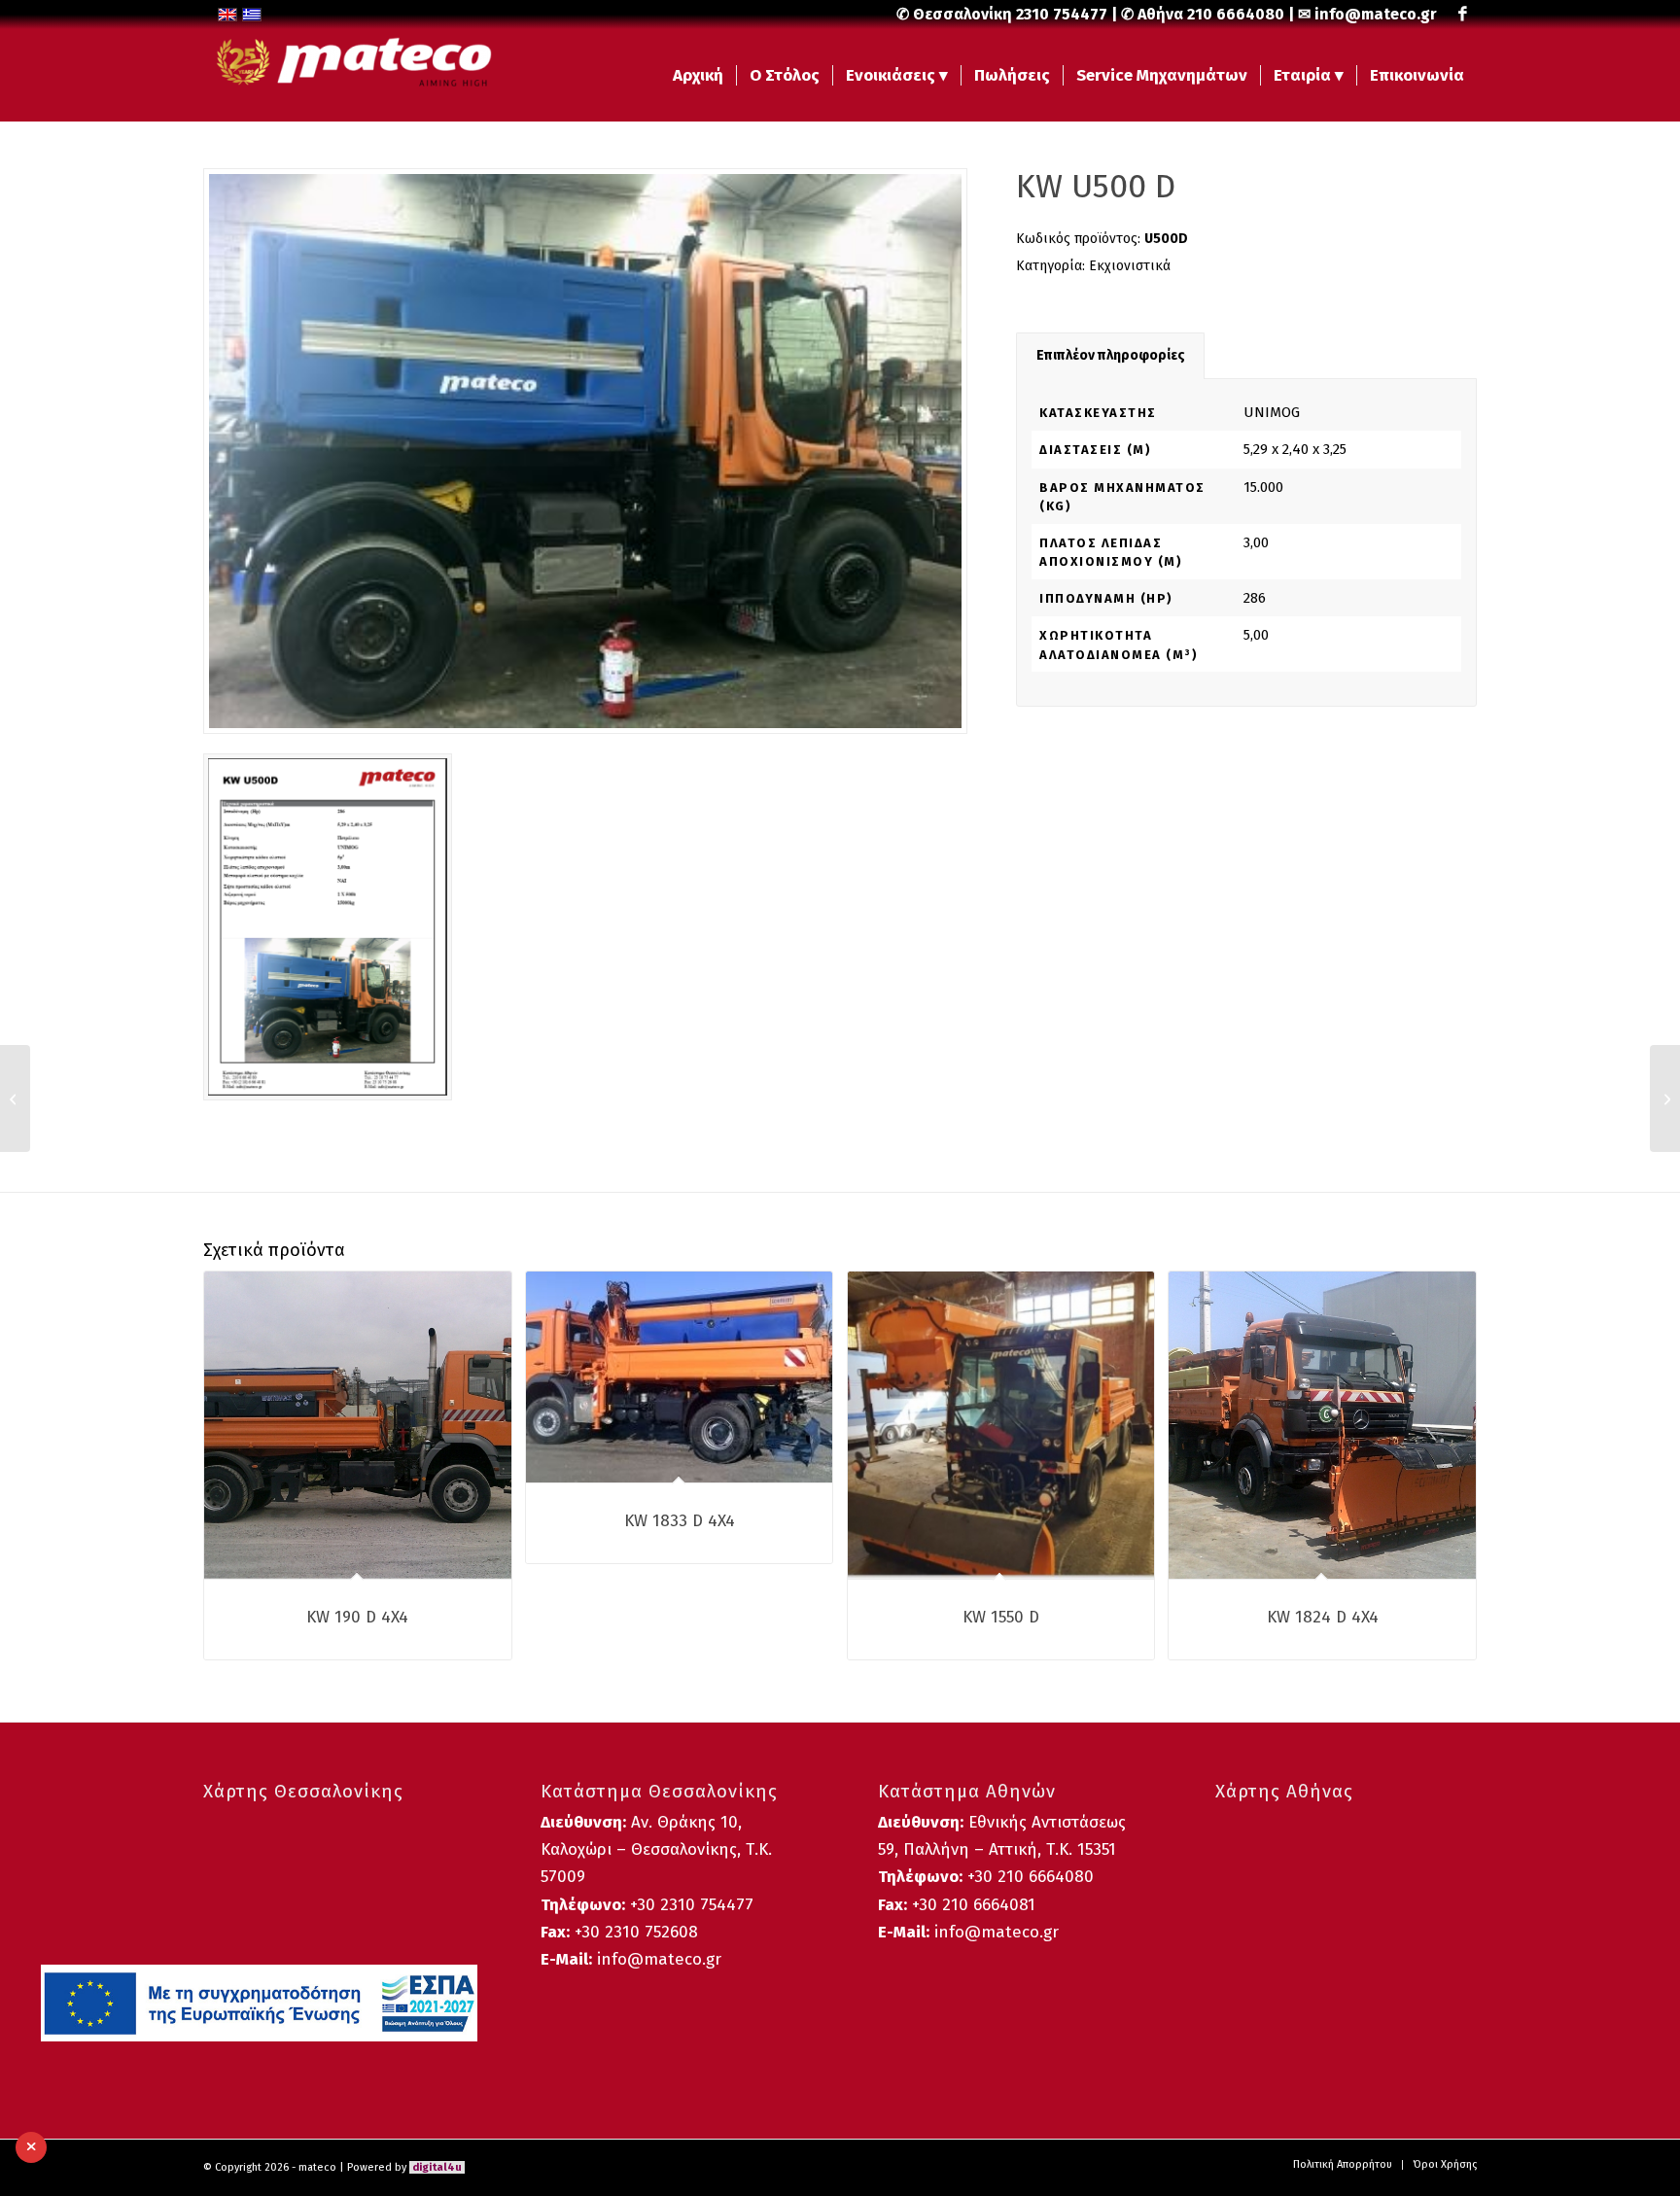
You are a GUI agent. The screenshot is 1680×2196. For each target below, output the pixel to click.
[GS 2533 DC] (15, 1098)
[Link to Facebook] (1462, 15)
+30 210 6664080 (1031, 1877)
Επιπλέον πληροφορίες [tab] (1111, 355)
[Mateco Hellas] (349, 75)
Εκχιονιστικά (1130, 266)
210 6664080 (1236, 14)
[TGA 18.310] (1665, 1098)
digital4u (437, 2167)
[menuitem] (698, 75)
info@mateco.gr (1376, 14)
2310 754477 (1062, 14)
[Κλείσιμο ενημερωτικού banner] (31, 2147)
